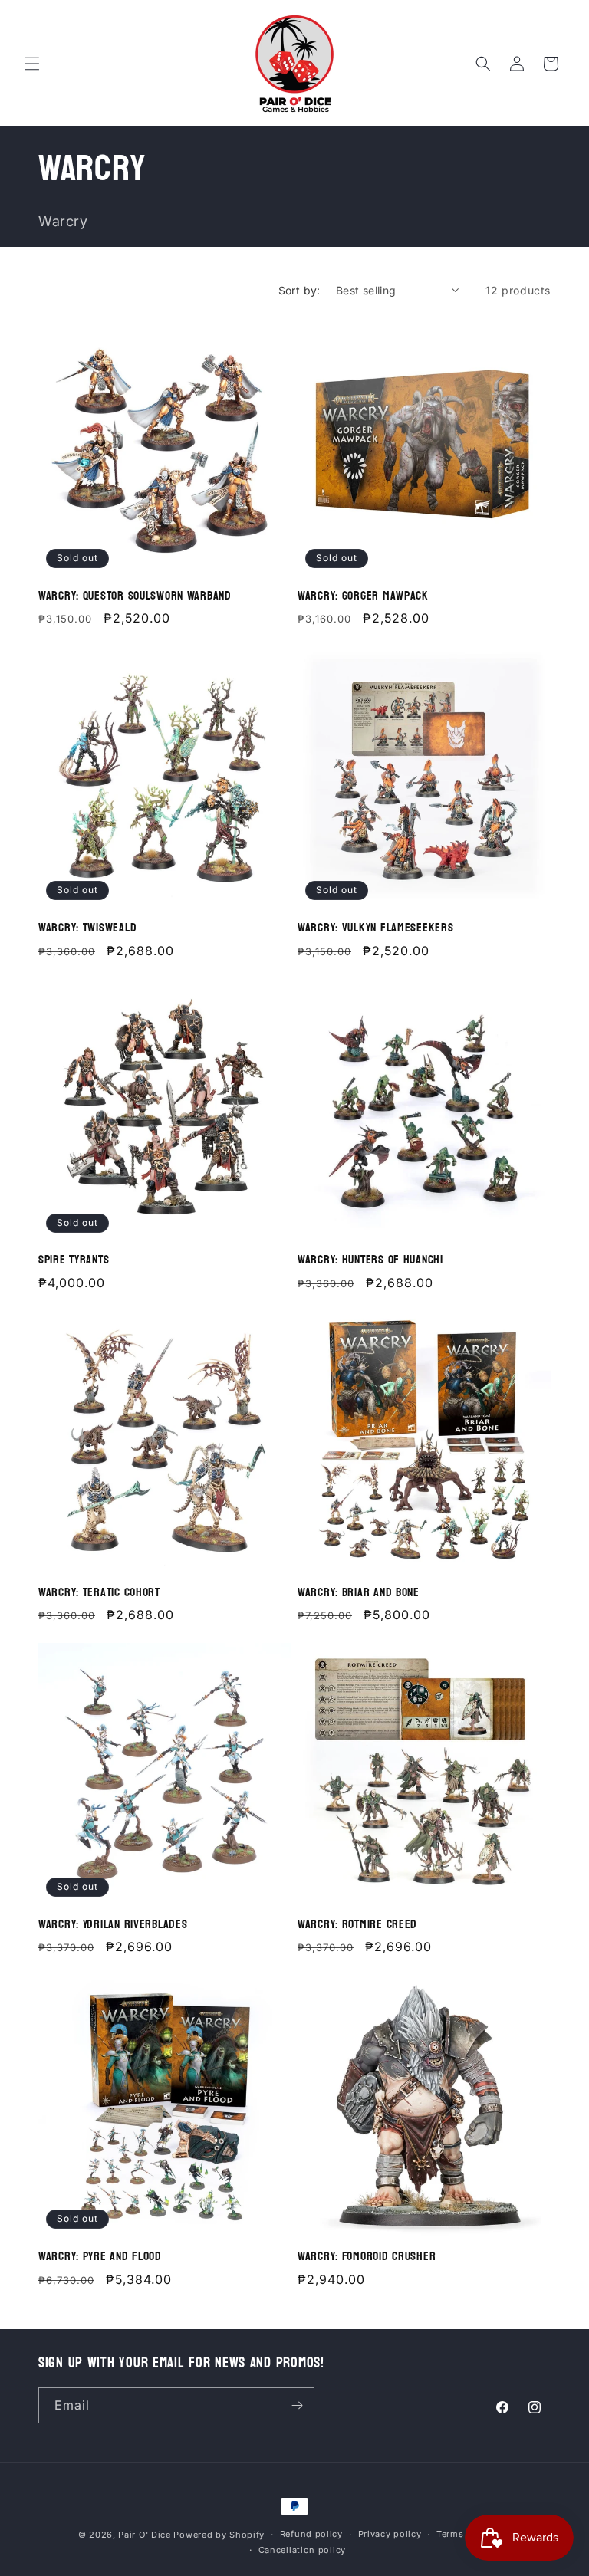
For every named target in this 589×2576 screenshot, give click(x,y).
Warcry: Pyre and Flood (100, 2257)
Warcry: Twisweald (87, 928)
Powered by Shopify (219, 2535)
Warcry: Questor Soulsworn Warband (135, 596)
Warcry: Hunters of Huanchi (370, 1260)
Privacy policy (390, 2534)
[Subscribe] (297, 2405)
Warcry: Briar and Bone (359, 1593)
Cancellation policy (302, 2550)
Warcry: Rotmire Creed (357, 1925)
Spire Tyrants (74, 1260)
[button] (32, 64)
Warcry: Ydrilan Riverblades (113, 1925)
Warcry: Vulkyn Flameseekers (375, 928)
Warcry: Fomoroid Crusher (367, 2257)
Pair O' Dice (144, 2535)
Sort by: (299, 290)
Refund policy (311, 2534)
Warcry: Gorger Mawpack (363, 596)
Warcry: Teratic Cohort (99, 1593)
